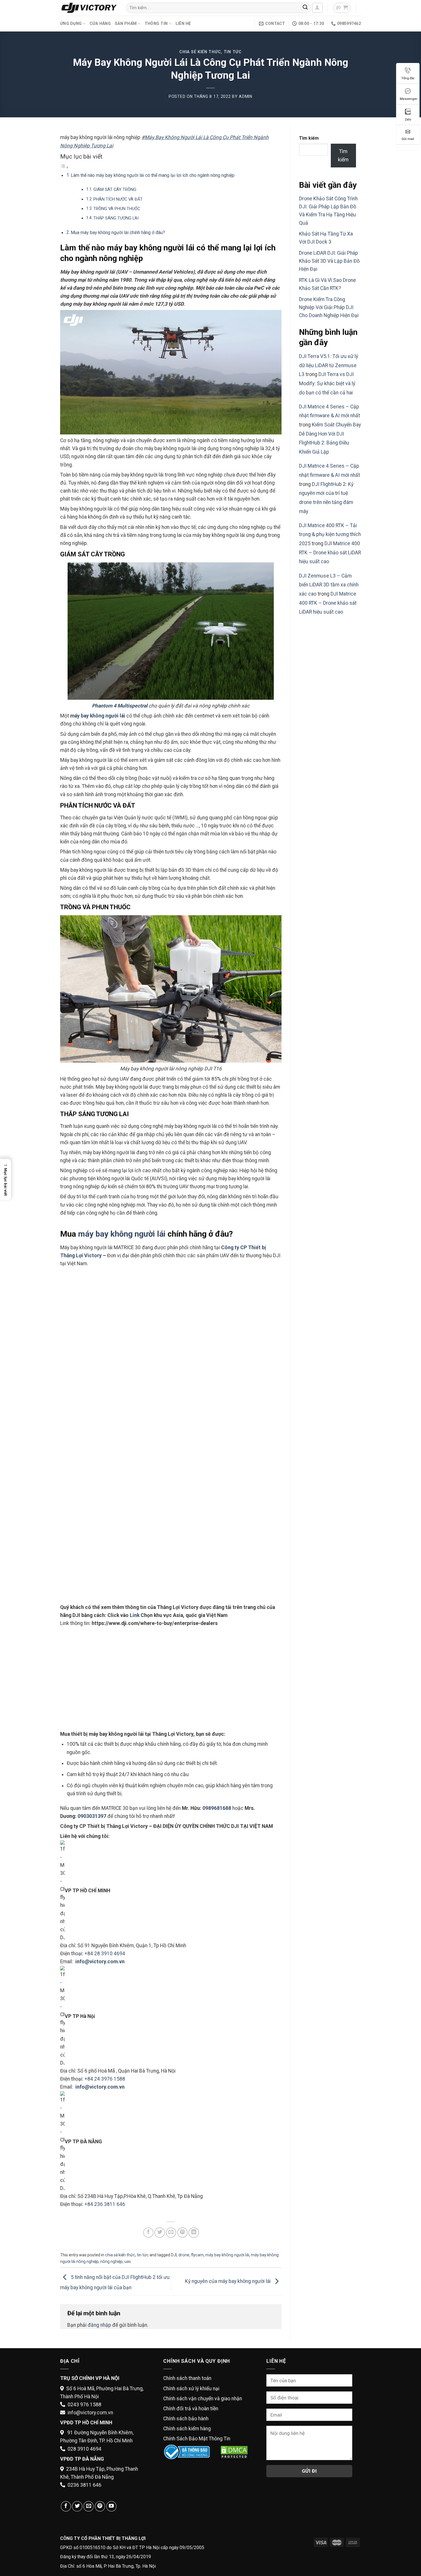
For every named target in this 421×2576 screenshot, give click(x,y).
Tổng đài (408, 78)
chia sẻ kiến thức (200, 52)
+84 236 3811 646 (105, 2204)
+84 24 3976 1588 (105, 2079)
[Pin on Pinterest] (182, 2233)
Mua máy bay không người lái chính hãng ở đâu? (118, 233)
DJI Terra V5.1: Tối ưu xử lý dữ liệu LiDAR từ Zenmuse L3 (328, 365)
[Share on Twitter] (160, 2233)
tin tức (233, 52)
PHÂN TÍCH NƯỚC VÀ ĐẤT (118, 199)
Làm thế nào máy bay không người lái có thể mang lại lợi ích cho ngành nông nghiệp (153, 175)
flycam (197, 2255)
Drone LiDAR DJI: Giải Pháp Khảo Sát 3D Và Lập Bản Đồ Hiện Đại (329, 261)
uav (127, 2261)
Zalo (408, 119)
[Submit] (305, 8)
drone (184, 2255)
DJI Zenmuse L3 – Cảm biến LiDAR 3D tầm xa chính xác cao (329, 585)
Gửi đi (309, 2471)
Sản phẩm (126, 23)
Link (135, 1615)
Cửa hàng (100, 23)
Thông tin (156, 23)
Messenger (409, 99)
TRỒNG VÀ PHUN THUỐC (117, 209)
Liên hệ (183, 23)
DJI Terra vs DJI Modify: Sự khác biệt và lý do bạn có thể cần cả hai (327, 383)
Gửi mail (408, 139)
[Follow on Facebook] (66, 2506)
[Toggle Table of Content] (64, 167)
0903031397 (92, 1816)
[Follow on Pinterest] (100, 2506)
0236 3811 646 (84, 2485)
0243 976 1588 (84, 2405)
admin (246, 96)
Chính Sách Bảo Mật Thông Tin (197, 2439)
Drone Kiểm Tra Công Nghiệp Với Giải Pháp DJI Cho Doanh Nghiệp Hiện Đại (329, 307)
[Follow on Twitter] (77, 2506)
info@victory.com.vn (90, 2413)
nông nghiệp (111, 2261)
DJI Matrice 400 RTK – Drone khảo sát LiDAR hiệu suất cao (330, 552)
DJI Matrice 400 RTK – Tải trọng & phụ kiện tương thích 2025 (330, 534)
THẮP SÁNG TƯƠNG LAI (116, 218)
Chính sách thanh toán (187, 2378)
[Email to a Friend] (171, 2233)
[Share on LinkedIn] (194, 2233)
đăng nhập (99, 2325)
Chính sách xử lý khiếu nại (191, 2389)
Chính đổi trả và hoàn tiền (191, 2409)
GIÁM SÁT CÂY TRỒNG (115, 189)
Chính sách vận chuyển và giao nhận (203, 2399)
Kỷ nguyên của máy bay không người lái (228, 2281)
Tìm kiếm (309, 138)
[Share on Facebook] (148, 2233)
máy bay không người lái (98, 716)
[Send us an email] (88, 2506)
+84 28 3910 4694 (105, 1954)
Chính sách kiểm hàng (187, 2429)
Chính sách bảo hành (186, 2419)
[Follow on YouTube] (111, 2506)
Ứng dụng (71, 23)
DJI (174, 2255)
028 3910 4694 (84, 2449)
